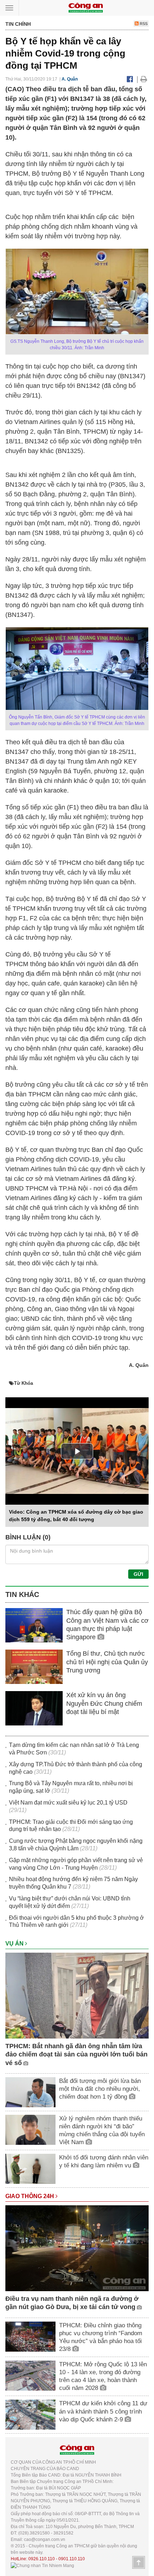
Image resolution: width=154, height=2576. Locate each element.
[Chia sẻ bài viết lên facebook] (130, 79)
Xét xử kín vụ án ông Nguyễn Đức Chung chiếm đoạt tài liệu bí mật (104, 1703)
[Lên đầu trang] (139, 2562)
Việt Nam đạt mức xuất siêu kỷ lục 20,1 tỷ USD (68, 1803)
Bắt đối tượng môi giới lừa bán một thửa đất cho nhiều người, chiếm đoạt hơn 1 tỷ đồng (100, 2089)
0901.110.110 (72, 2559)
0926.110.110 (42, 2559)
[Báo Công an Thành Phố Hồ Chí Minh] (86, 7)
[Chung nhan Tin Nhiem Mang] (42, 2565)
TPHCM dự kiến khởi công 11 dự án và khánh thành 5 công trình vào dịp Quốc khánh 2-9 (103, 2411)
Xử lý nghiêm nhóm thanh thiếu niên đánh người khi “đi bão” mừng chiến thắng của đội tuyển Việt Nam (102, 2130)
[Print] (144, 79)
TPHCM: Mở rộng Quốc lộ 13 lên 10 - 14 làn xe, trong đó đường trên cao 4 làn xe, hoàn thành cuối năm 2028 (103, 2376)
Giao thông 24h (30, 2196)
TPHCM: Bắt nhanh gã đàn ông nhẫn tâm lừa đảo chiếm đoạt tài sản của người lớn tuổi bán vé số (76, 2054)
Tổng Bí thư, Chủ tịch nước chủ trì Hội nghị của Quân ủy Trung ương (107, 1662)
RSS (143, 24)
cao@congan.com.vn (45, 2540)
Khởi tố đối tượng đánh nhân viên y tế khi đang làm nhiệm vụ (104, 2161)
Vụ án (15, 1944)
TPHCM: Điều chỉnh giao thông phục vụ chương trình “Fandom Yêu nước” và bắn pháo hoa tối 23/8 (101, 2337)
